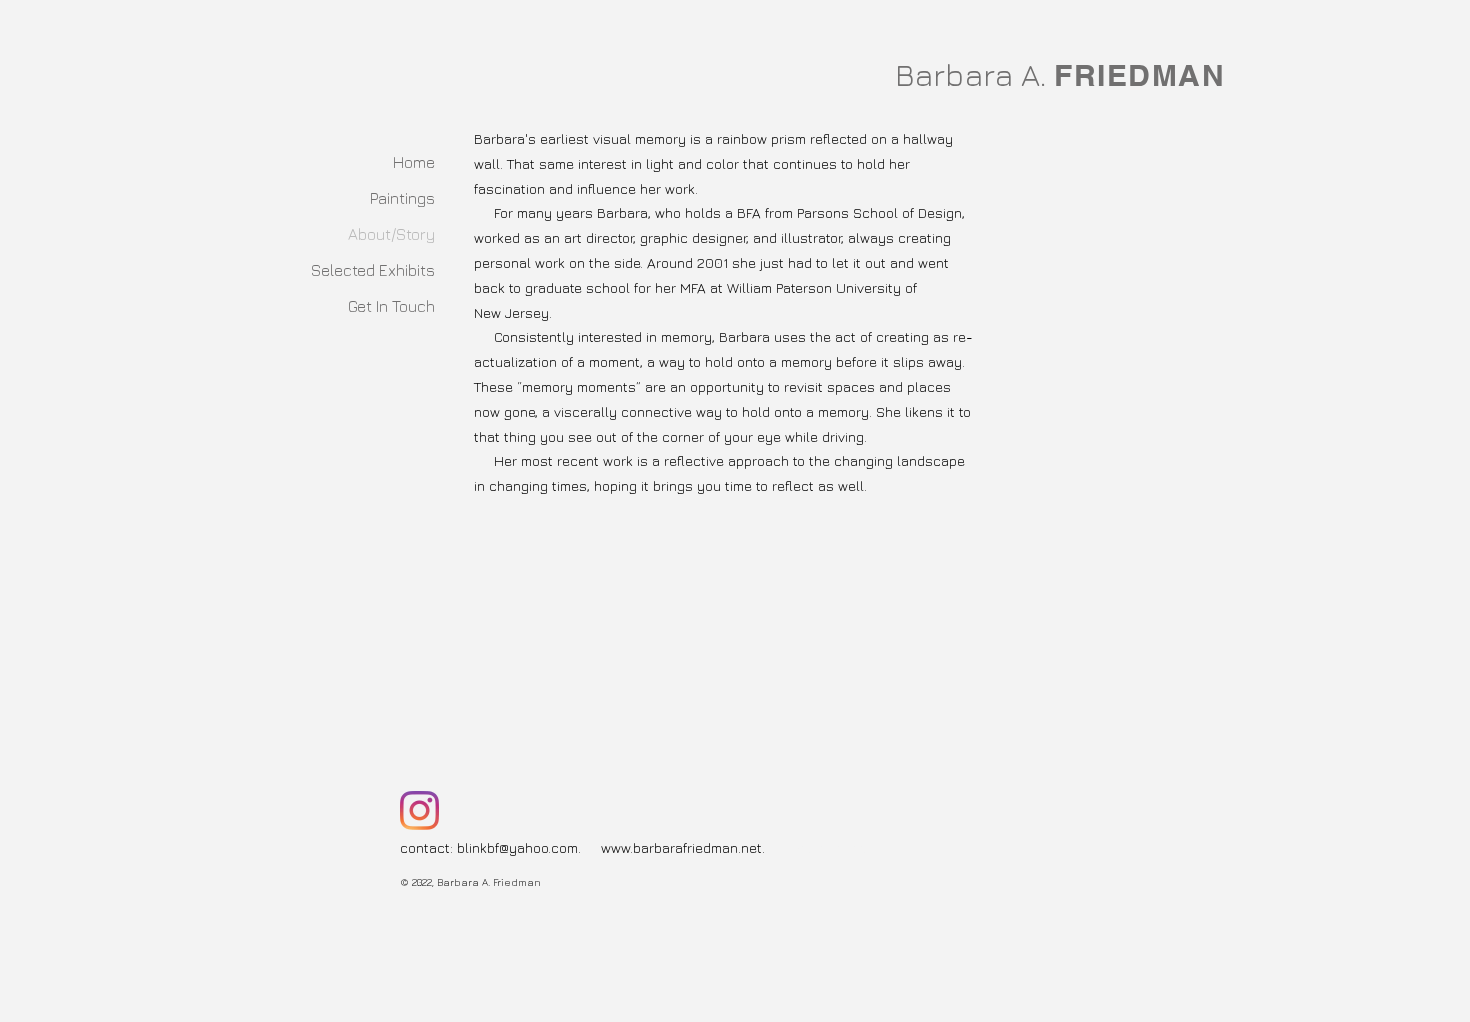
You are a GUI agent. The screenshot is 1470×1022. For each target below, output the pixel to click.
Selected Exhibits (373, 270)
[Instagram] (419, 810)
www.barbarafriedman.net (681, 847)
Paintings (402, 198)
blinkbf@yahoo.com (517, 847)
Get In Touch (391, 306)
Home (414, 162)
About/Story (391, 234)
